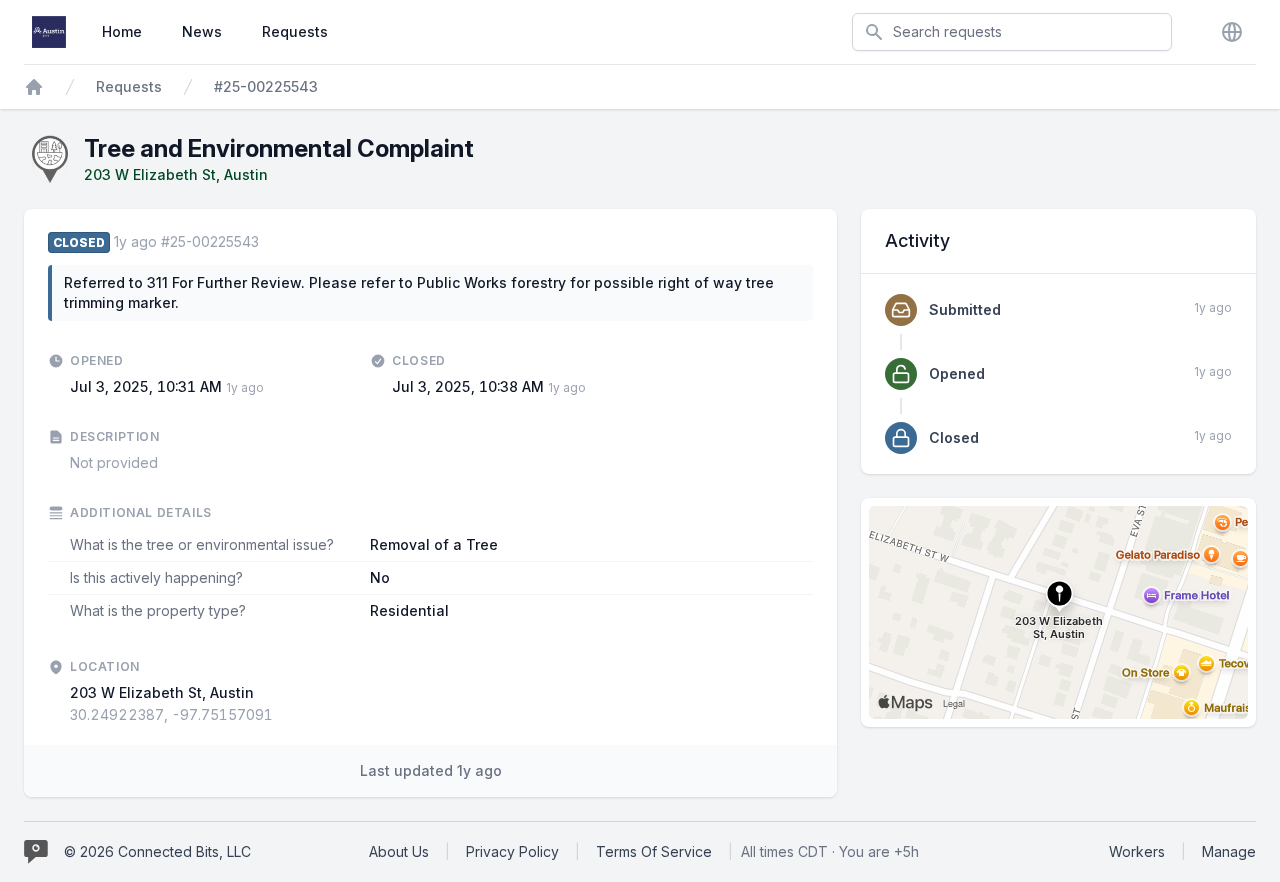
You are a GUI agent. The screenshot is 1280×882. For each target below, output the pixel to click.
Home (122, 31)
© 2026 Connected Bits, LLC (157, 851)
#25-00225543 (266, 86)
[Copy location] (283, 715)
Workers (1137, 851)
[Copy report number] (269, 242)
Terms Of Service (654, 851)
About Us (399, 851)
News (202, 31)
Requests (295, 31)
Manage (1229, 851)
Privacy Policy (512, 851)
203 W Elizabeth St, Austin (176, 174)
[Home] (34, 87)
